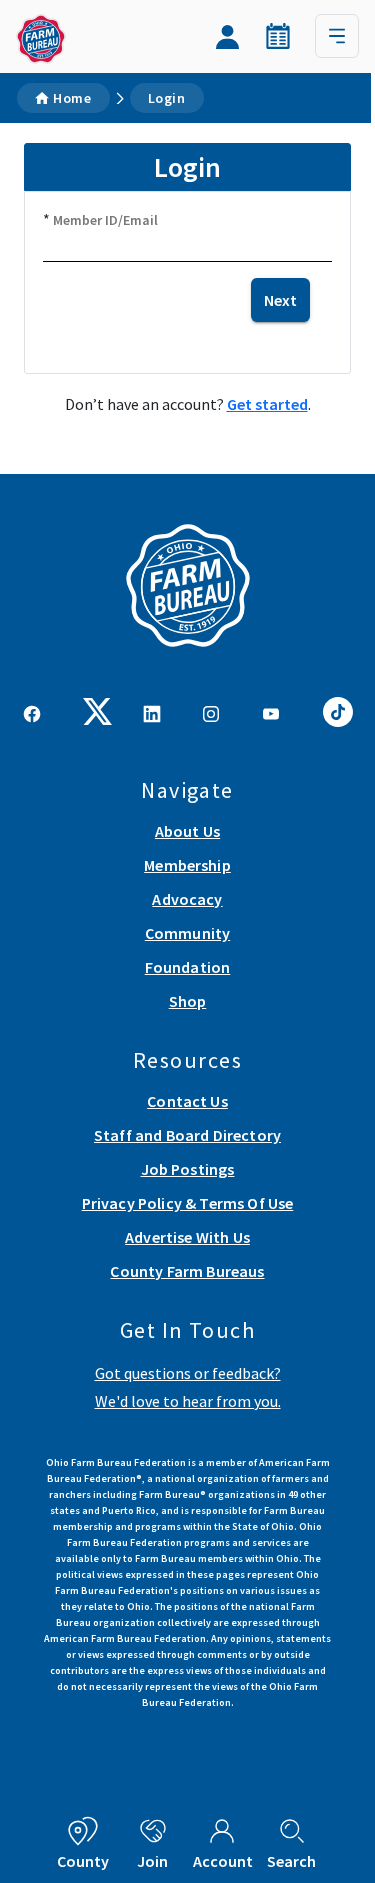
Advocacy (187, 899)
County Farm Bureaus (187, 1271)
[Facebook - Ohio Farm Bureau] (32, 712)
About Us (187, 831)
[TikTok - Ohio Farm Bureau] (338, 709)
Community (187, 933)
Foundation (188, 967)
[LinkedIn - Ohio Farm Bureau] (152, 712)
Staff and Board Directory (187, 1135)
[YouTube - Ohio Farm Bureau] (271, 712)
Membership (187, 865)
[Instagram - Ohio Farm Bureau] (211, 712)
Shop (188, 1001)
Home (72, 98)
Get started (267, 404)
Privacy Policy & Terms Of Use (188, 1203)
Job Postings (188, 1169)
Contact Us (187, 1101)
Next (280, 300)
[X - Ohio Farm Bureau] (98, 710)
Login (167, 98)
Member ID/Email (105, 220)
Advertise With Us (187, 1237)
